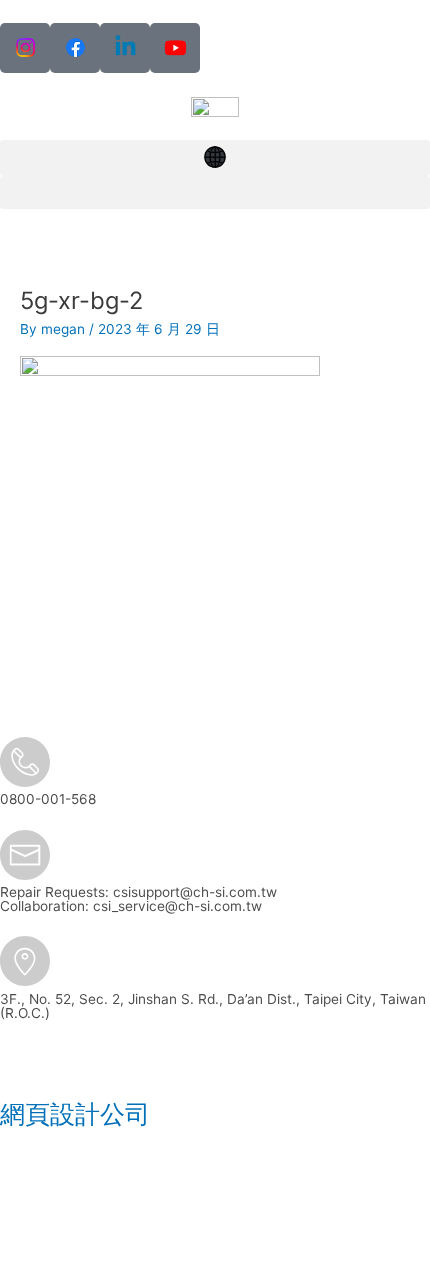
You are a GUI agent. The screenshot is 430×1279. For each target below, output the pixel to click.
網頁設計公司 (75, 1114)
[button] (215, 158)
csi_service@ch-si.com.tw (177, 906)
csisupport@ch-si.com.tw (195, 892)
